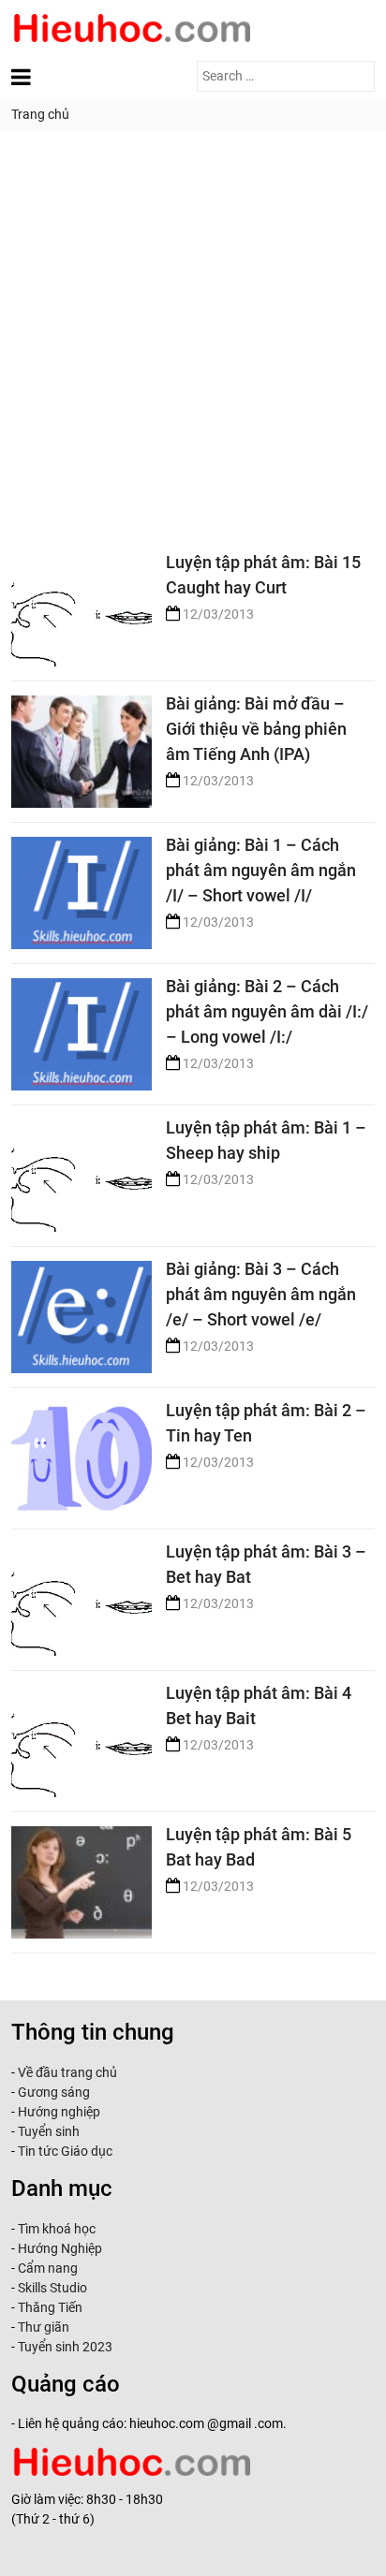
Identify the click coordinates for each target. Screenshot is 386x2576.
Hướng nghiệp (59, 2112)
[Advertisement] (193, 333)
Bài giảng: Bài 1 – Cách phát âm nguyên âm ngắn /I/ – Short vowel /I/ (261, 870)
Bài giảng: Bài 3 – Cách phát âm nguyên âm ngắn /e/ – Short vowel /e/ (261, 1294)
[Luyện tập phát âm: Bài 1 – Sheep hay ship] (82, 1169)
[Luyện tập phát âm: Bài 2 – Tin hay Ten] (82, 1451)
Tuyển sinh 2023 (65, 2347)
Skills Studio (52, 2288)
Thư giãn (44, 2327)
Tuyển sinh (49, 2131)
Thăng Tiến (49, 2307)
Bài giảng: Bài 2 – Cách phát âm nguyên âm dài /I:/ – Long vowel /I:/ (267, 1011)
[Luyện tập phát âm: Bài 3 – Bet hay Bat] (82, 1593)
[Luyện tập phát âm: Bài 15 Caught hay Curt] (82, 603)
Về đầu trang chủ (67, 2072)
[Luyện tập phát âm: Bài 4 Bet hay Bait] (82, 1734)
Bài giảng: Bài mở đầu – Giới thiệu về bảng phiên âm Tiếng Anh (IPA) (256, 729)
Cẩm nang (48, 2268)
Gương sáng (54, 2092)
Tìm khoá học (55, 2229)
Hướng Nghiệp (59, 2248)
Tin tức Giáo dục (65, 2151)
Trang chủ (40, 114)
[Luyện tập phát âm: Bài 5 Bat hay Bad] (82, 1875)
